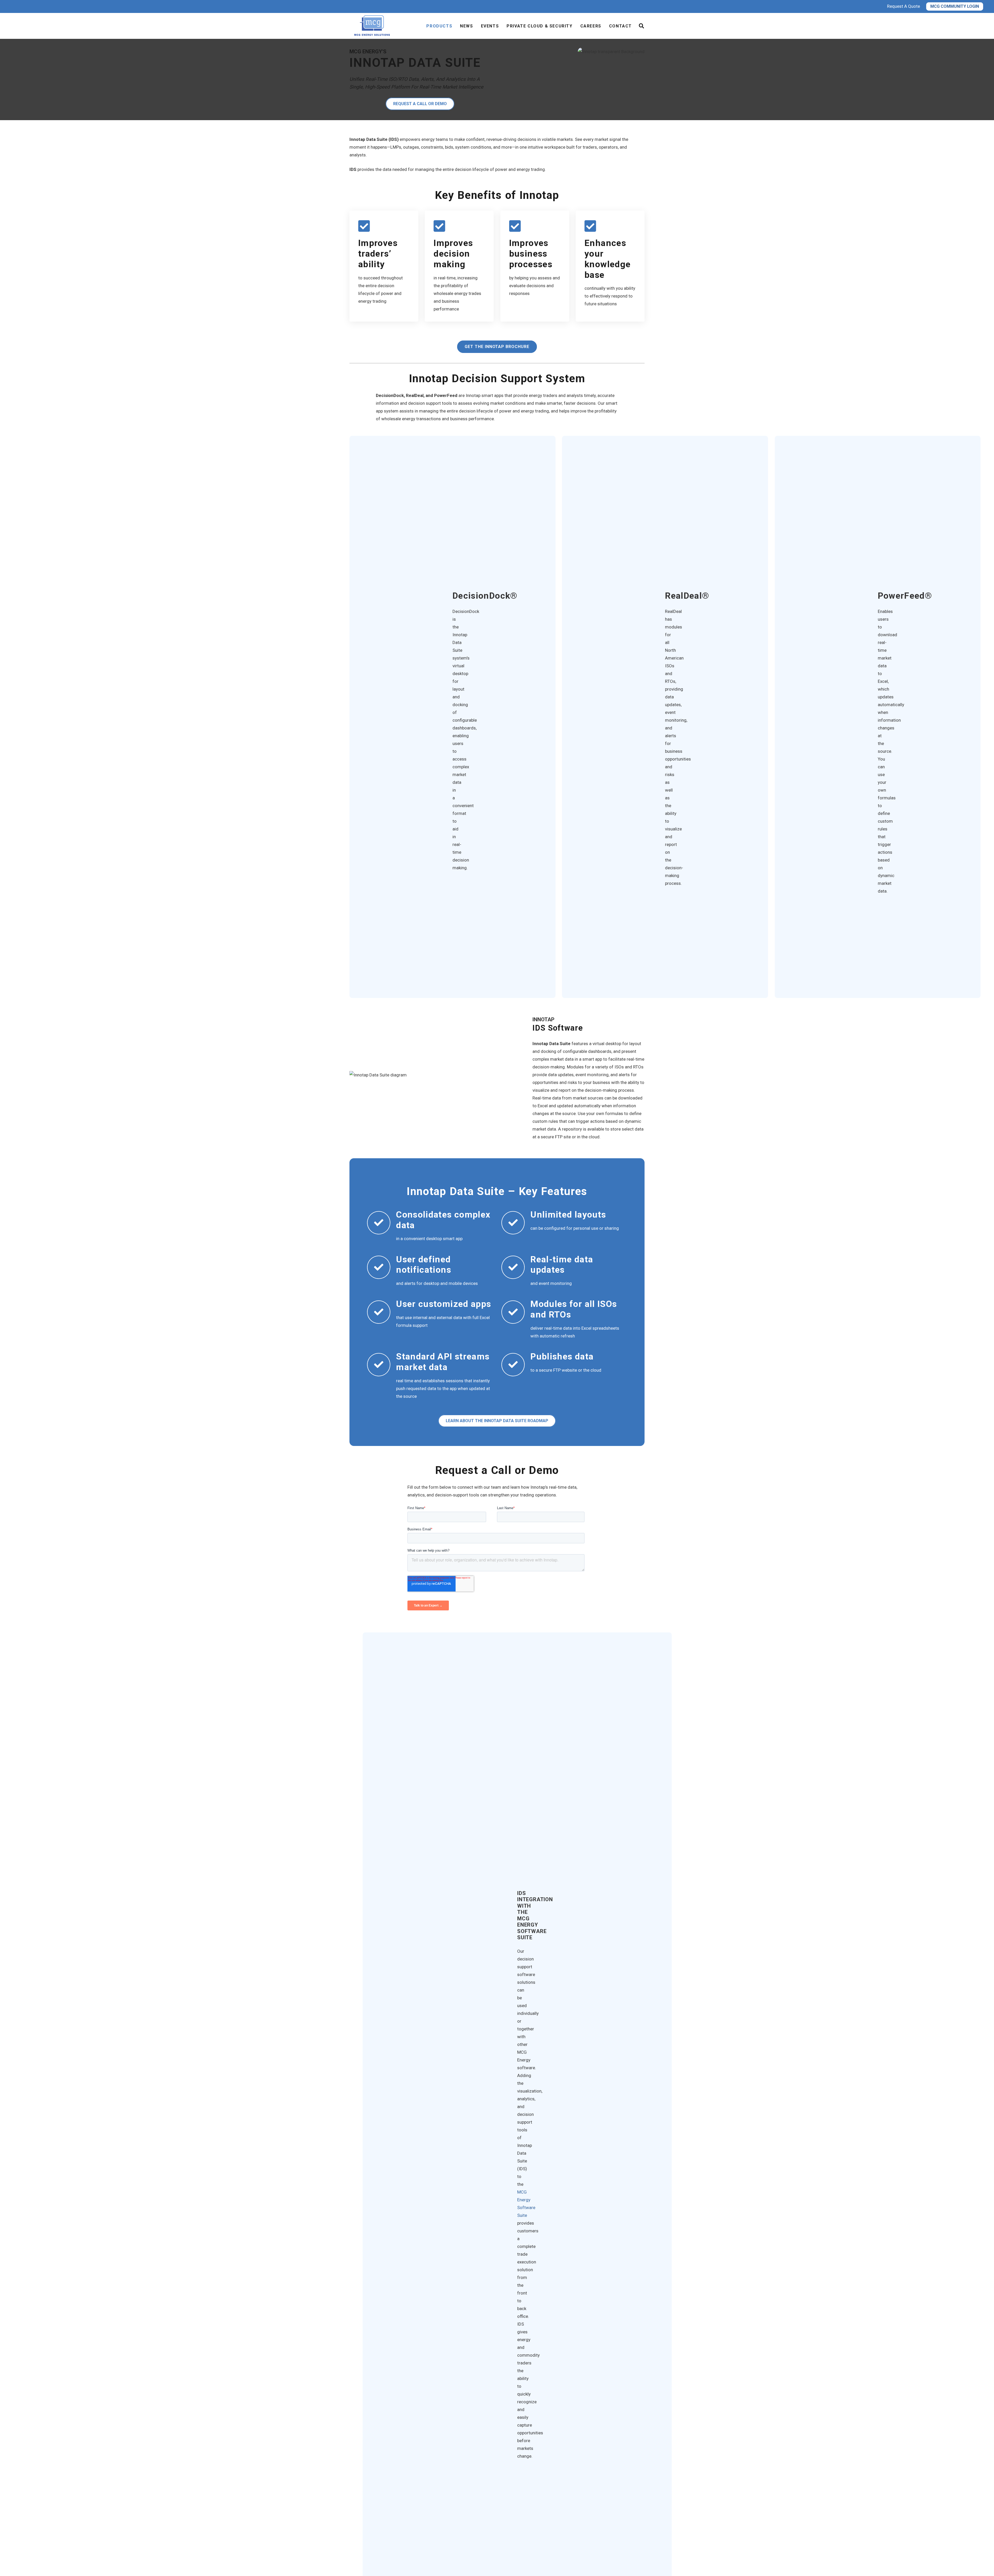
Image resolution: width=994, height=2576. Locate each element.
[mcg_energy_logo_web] (373, 26)
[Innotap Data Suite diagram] (434, 1075)
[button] (641, 26)
